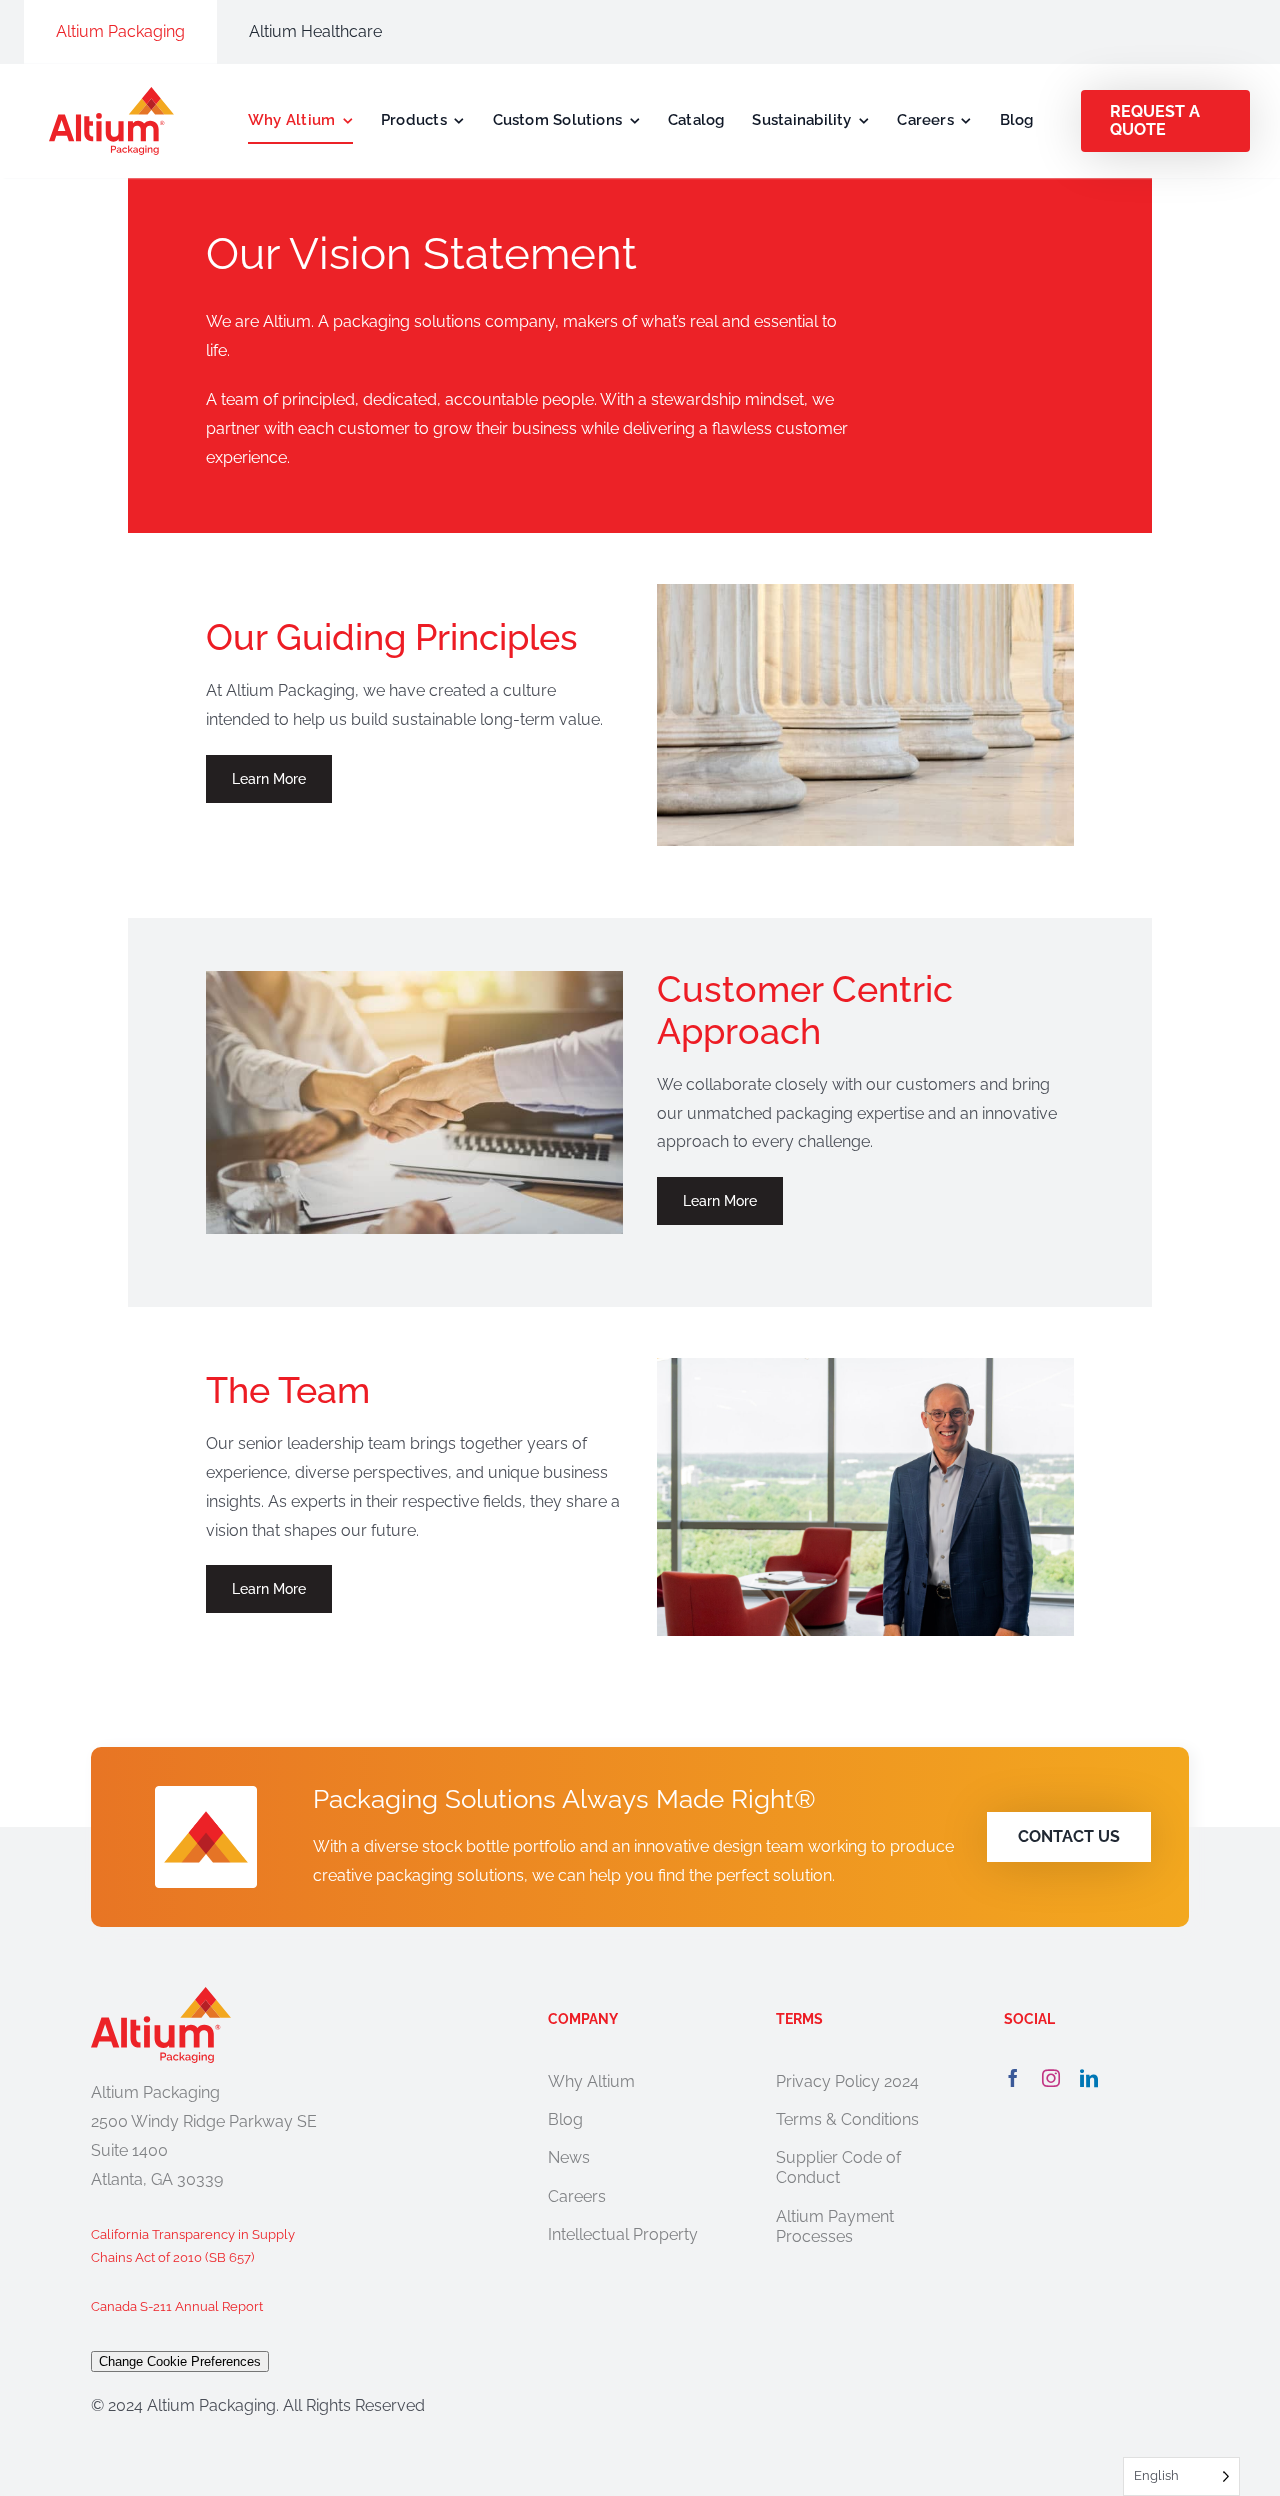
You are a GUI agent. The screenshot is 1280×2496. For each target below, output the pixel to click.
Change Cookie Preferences (180, 2361)
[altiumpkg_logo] (111, 94)
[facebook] (1013, 2078)
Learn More (269, 779)
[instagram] (1051, 2078)
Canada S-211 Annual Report (177, 2306)
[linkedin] (1089, 2078)
